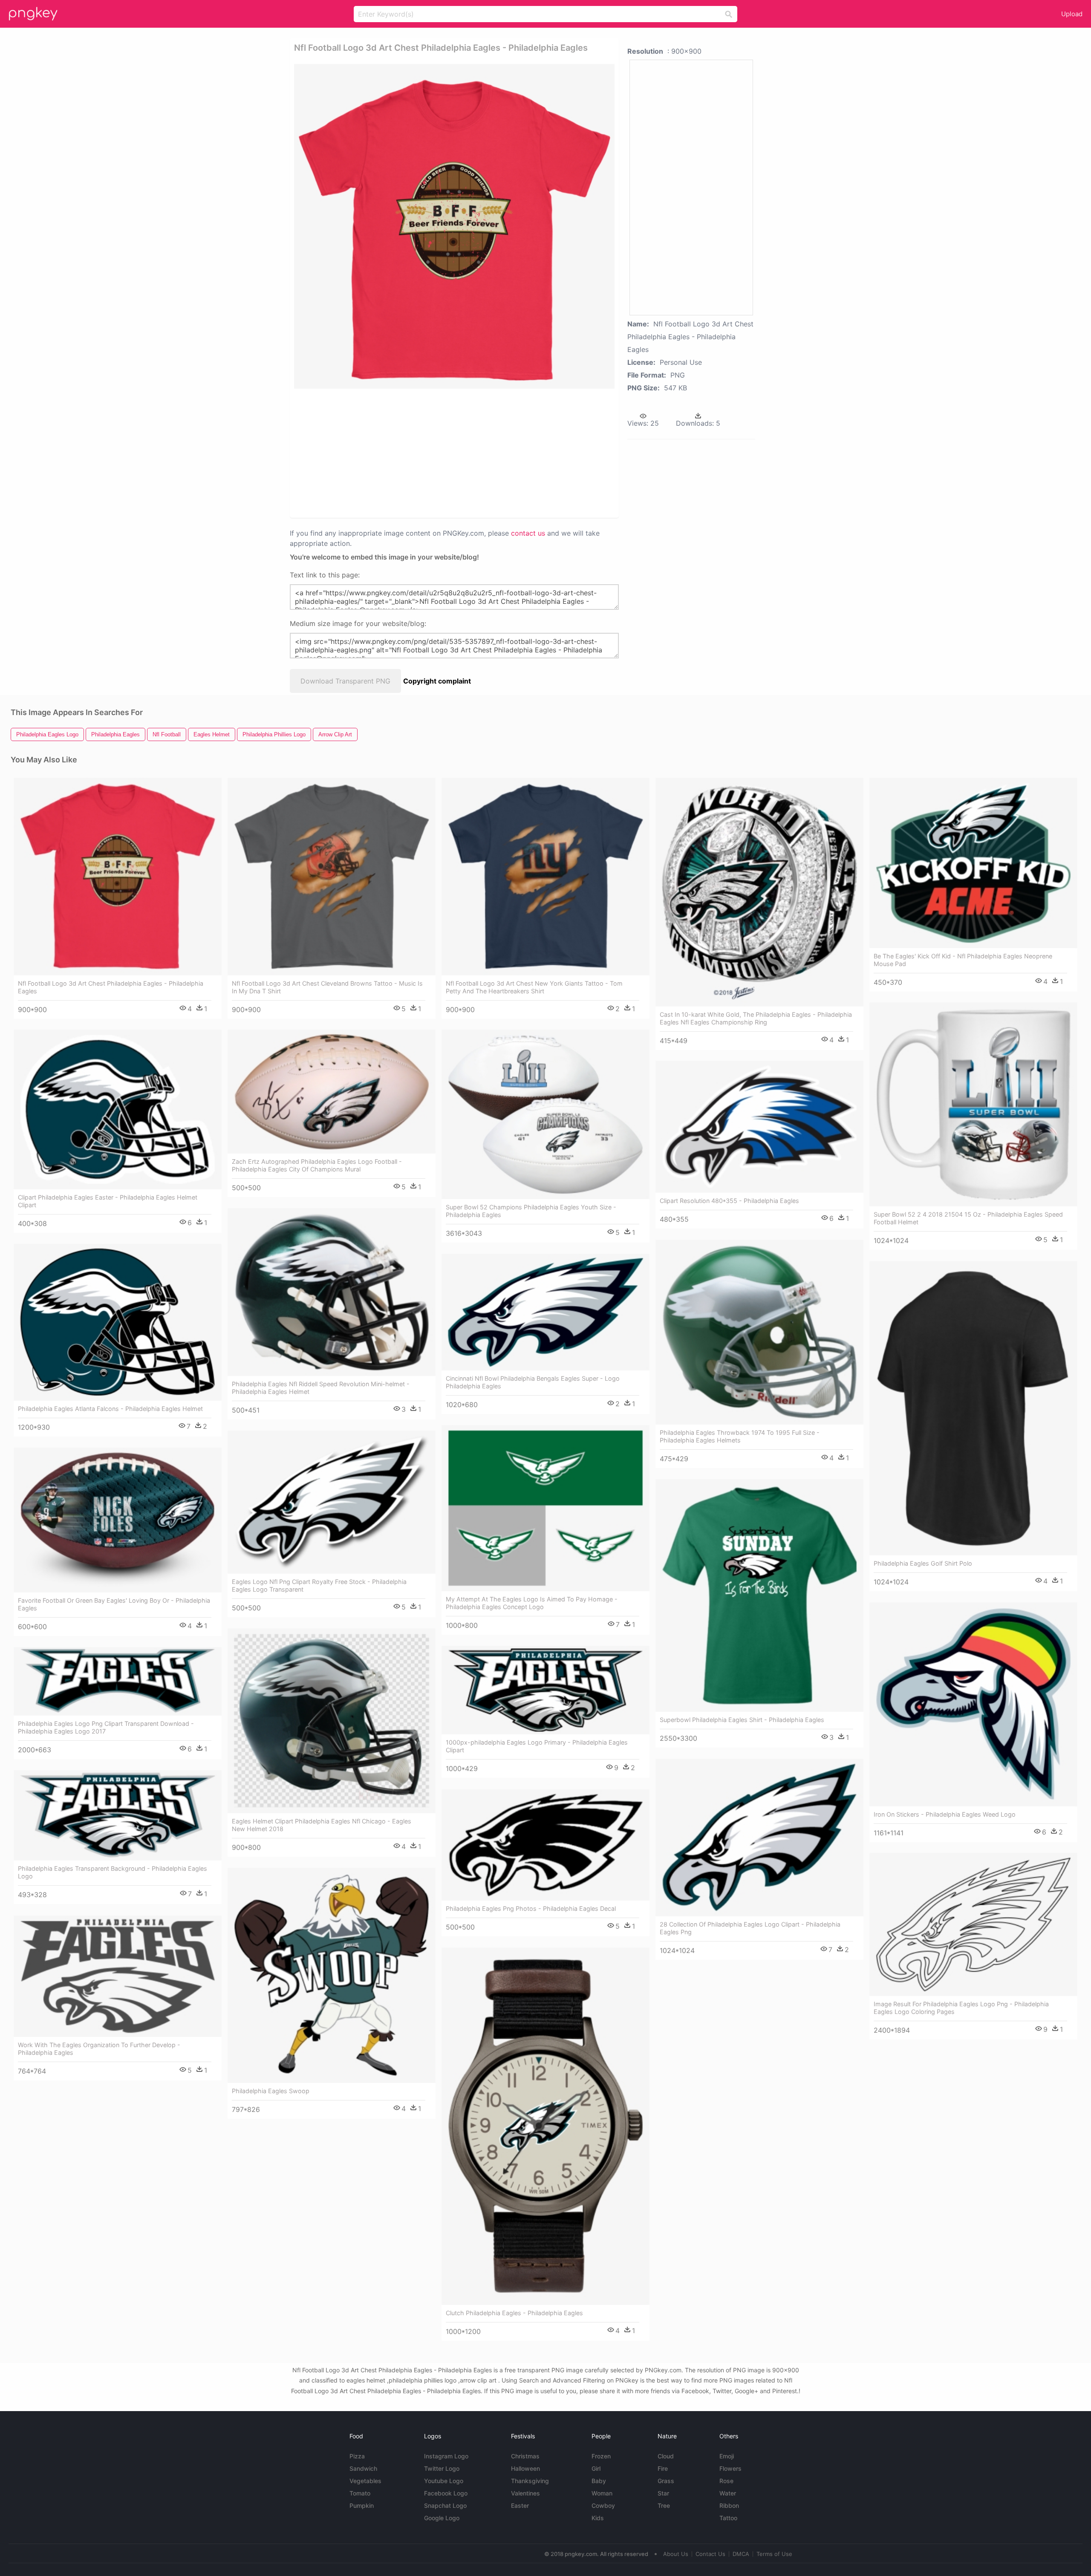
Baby (599, 2481)
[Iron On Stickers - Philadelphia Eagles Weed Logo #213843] (973, 1704)
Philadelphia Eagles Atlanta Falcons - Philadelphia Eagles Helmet (110, 1409)
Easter (520, 2505)
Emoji (727, 2456)
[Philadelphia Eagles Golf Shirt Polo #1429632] (973, 1408)
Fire (663, 2468)
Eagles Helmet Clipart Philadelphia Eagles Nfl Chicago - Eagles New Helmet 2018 (322, 1825)
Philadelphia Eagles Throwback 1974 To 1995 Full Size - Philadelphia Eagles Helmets (740, 1436)
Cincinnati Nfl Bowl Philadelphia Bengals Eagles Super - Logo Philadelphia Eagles (533, 1382)
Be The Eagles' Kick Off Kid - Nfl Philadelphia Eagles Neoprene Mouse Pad (963, 960)
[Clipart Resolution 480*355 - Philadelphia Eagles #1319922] (759, 1127)
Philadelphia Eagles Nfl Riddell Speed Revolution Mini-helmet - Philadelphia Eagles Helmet (321, 1388)
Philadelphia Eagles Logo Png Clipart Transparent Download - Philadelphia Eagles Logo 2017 (106, 1727)
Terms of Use (774, 2554)
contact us (528, 533)
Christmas (525, 2456)
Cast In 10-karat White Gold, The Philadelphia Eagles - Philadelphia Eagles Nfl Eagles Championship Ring (756, 1018)
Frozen (601, 2456)
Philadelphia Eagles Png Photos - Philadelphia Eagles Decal (531, 1908)
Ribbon (729, 2505)
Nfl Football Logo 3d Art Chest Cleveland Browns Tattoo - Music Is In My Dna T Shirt (327, 987)
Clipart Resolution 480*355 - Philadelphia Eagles (729, 1201)
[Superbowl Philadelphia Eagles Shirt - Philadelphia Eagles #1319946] (759, 1595)
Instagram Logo (446, 2456)
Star (663, 2493)
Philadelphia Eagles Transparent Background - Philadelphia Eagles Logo (113, 1872)
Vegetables (365, 2481)
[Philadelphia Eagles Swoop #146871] (332, 1975)
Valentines (525, 2493)
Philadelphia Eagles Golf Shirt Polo (923, 1563)
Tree (664, 2505)
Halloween (525, 2468)
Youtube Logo (444, 2481)
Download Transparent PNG (345, 681)
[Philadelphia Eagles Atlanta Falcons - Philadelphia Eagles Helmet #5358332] (118, 1322)
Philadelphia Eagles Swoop (271, 2091)
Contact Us (710, 2554)
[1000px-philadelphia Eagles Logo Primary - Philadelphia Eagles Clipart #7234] (545, 1690)
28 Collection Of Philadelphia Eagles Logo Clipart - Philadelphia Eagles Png (750, 1928)
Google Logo (442, 2518)
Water (728, 2493)
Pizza (357, 2456)
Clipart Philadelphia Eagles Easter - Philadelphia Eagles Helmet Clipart (108, 1201)
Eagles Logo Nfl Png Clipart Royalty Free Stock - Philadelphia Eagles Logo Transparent (319, 1585)
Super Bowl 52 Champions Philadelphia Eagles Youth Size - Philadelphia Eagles (531, 1211)
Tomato (360, 2493)
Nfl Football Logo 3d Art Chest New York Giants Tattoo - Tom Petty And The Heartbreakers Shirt (534, 987)
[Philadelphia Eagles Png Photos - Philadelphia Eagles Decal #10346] (545, 1845)
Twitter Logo (442, 2468)
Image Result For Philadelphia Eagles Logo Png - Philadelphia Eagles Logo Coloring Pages (961, 2008)
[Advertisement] (443, 453)
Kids (598, 2518)
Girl (596, 2468)
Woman (602, 2493)
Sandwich (363, 2468)
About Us (676, 2554)
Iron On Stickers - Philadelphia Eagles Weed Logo (945, 1814)
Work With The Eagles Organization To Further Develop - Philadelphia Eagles (99, 2049)
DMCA (741, 2554)
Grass (666, 2481)
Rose (726, 2481)
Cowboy (603, 2505)
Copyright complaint (437, 681)
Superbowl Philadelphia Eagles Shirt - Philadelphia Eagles (742, 1720)
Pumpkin (362, 2505)
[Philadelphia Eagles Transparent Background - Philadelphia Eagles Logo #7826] (118, 1815)
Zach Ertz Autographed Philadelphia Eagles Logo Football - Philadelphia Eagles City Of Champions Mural (317, 1165)
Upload (1072, 14)
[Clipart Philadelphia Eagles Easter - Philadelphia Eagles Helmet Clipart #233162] (118, 1109)
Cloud (666, 2456)
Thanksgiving (530, 2481)
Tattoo (728, 2518)
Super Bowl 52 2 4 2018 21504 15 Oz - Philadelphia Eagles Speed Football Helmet (968, 1218)
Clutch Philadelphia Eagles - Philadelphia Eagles (514, 2313)
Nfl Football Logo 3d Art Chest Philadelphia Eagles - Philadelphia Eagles (111, 987)
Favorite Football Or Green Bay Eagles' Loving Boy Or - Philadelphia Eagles (114, 1604)
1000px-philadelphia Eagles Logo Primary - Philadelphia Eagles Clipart (537, 1746)
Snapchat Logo (445, 2505)
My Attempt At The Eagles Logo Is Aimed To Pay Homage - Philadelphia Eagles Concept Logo (532, 1603)
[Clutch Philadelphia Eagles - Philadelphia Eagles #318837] (545, 2126)
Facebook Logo (446, 2493)
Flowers (730, 2468)
